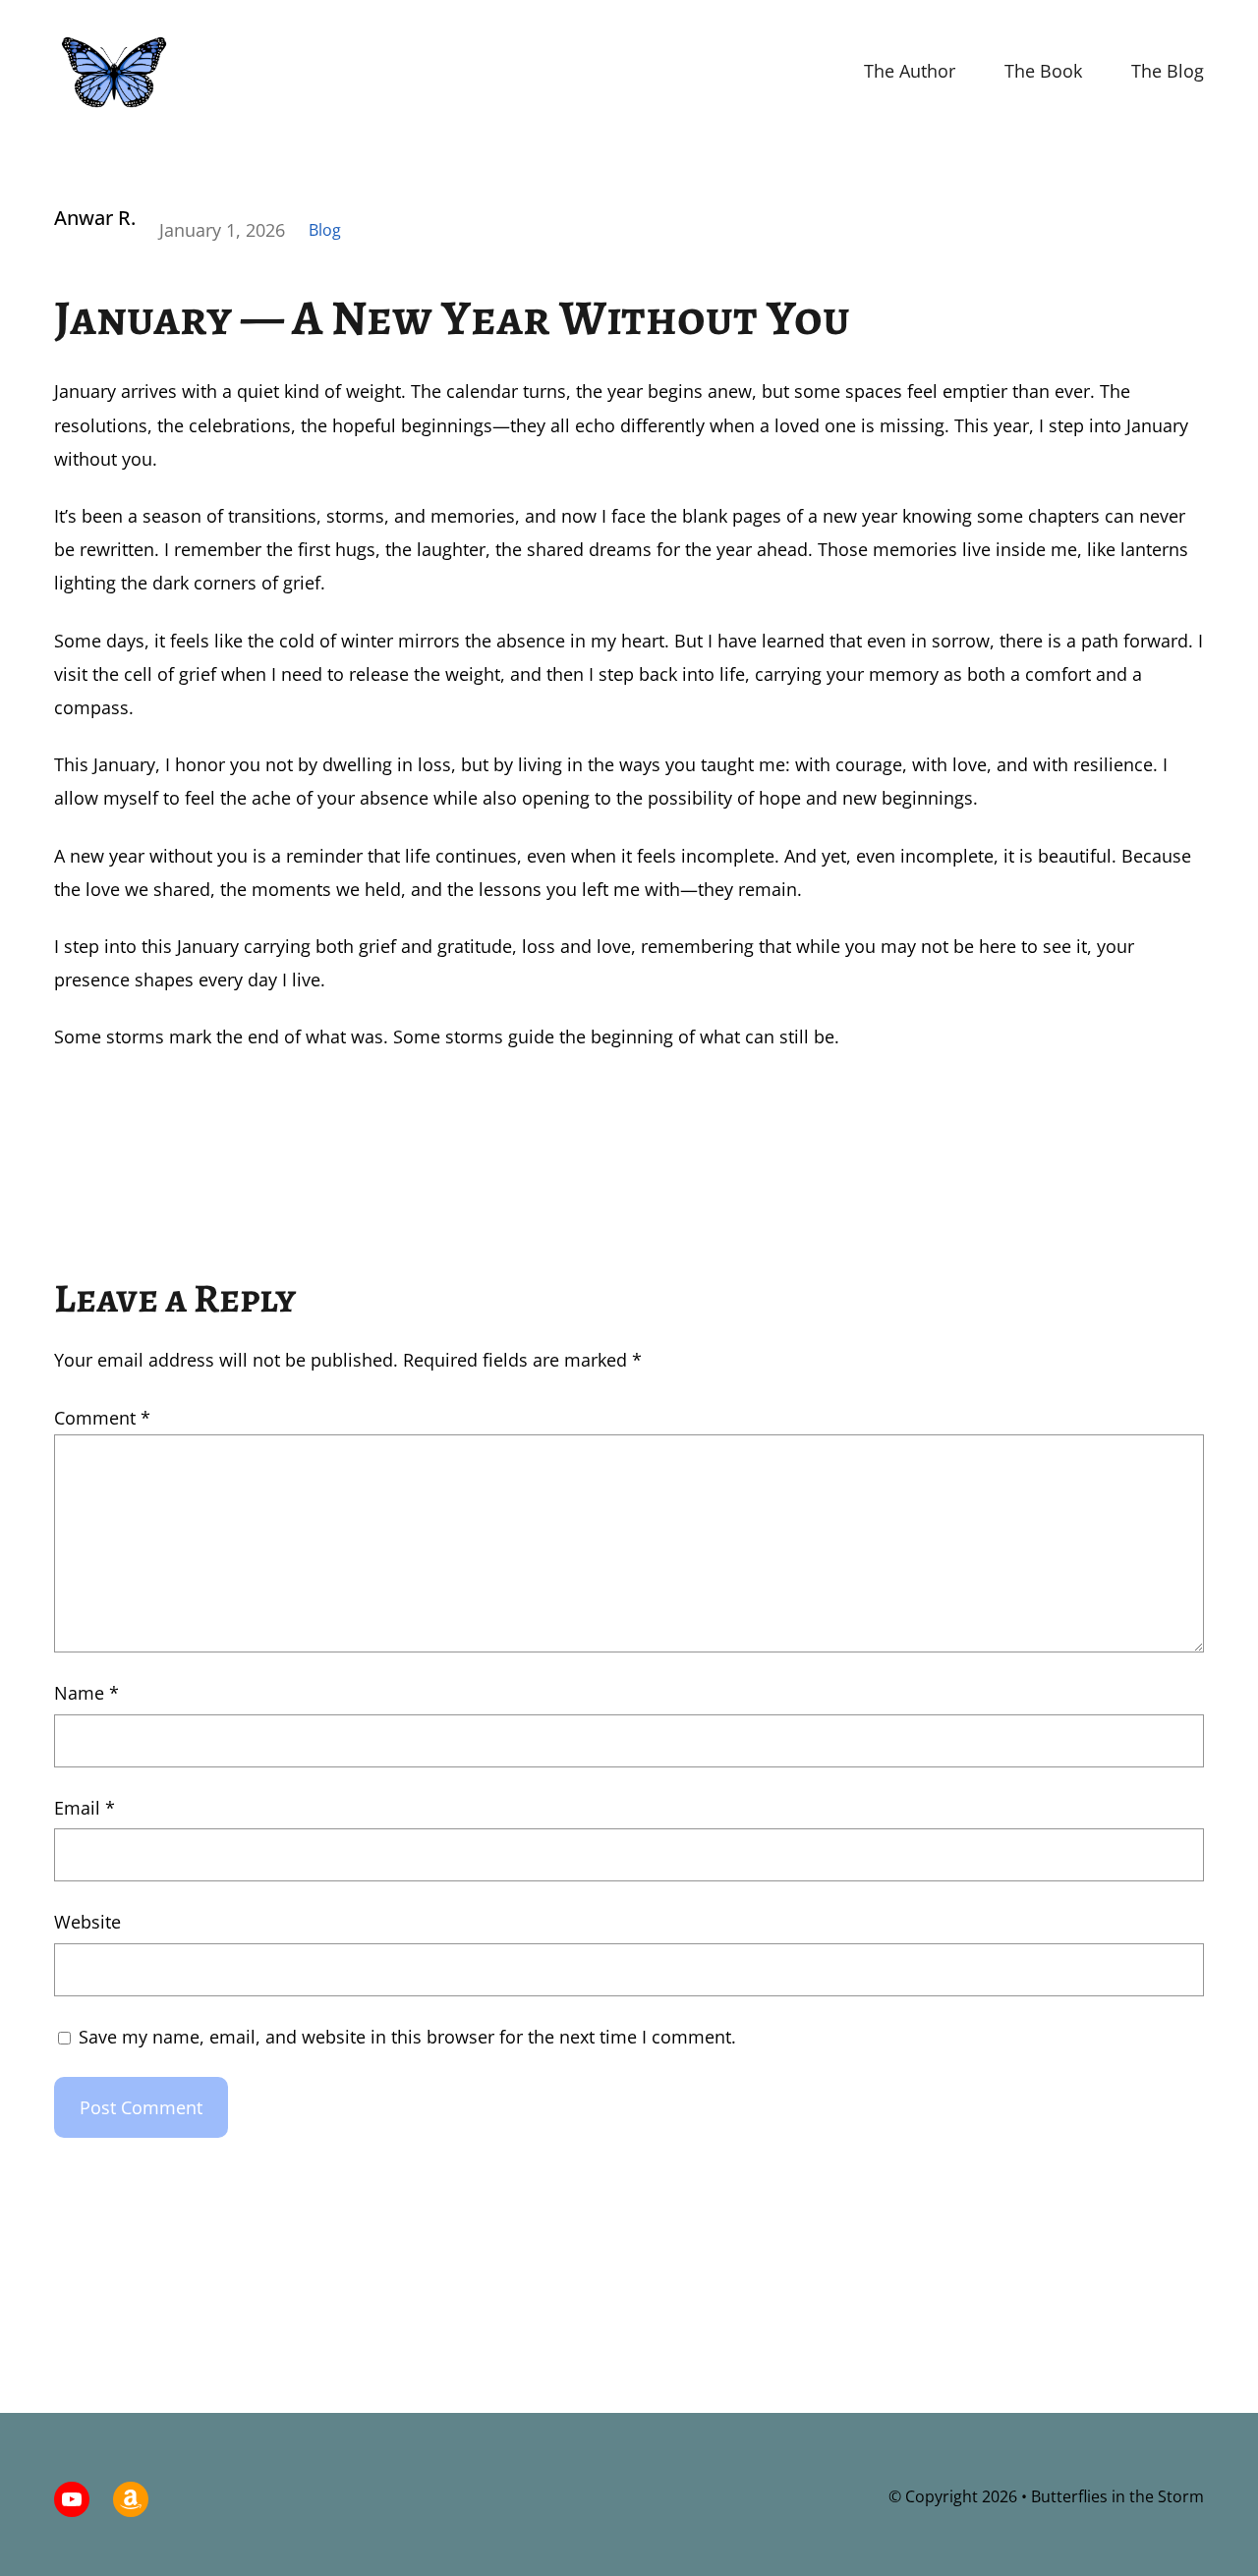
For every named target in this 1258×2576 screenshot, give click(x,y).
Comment (102, 1418)
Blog (325, 230)
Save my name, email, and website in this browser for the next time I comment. (407, 2037)
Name (86, 1693)
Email (85, 1808)
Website (87, 1922)
